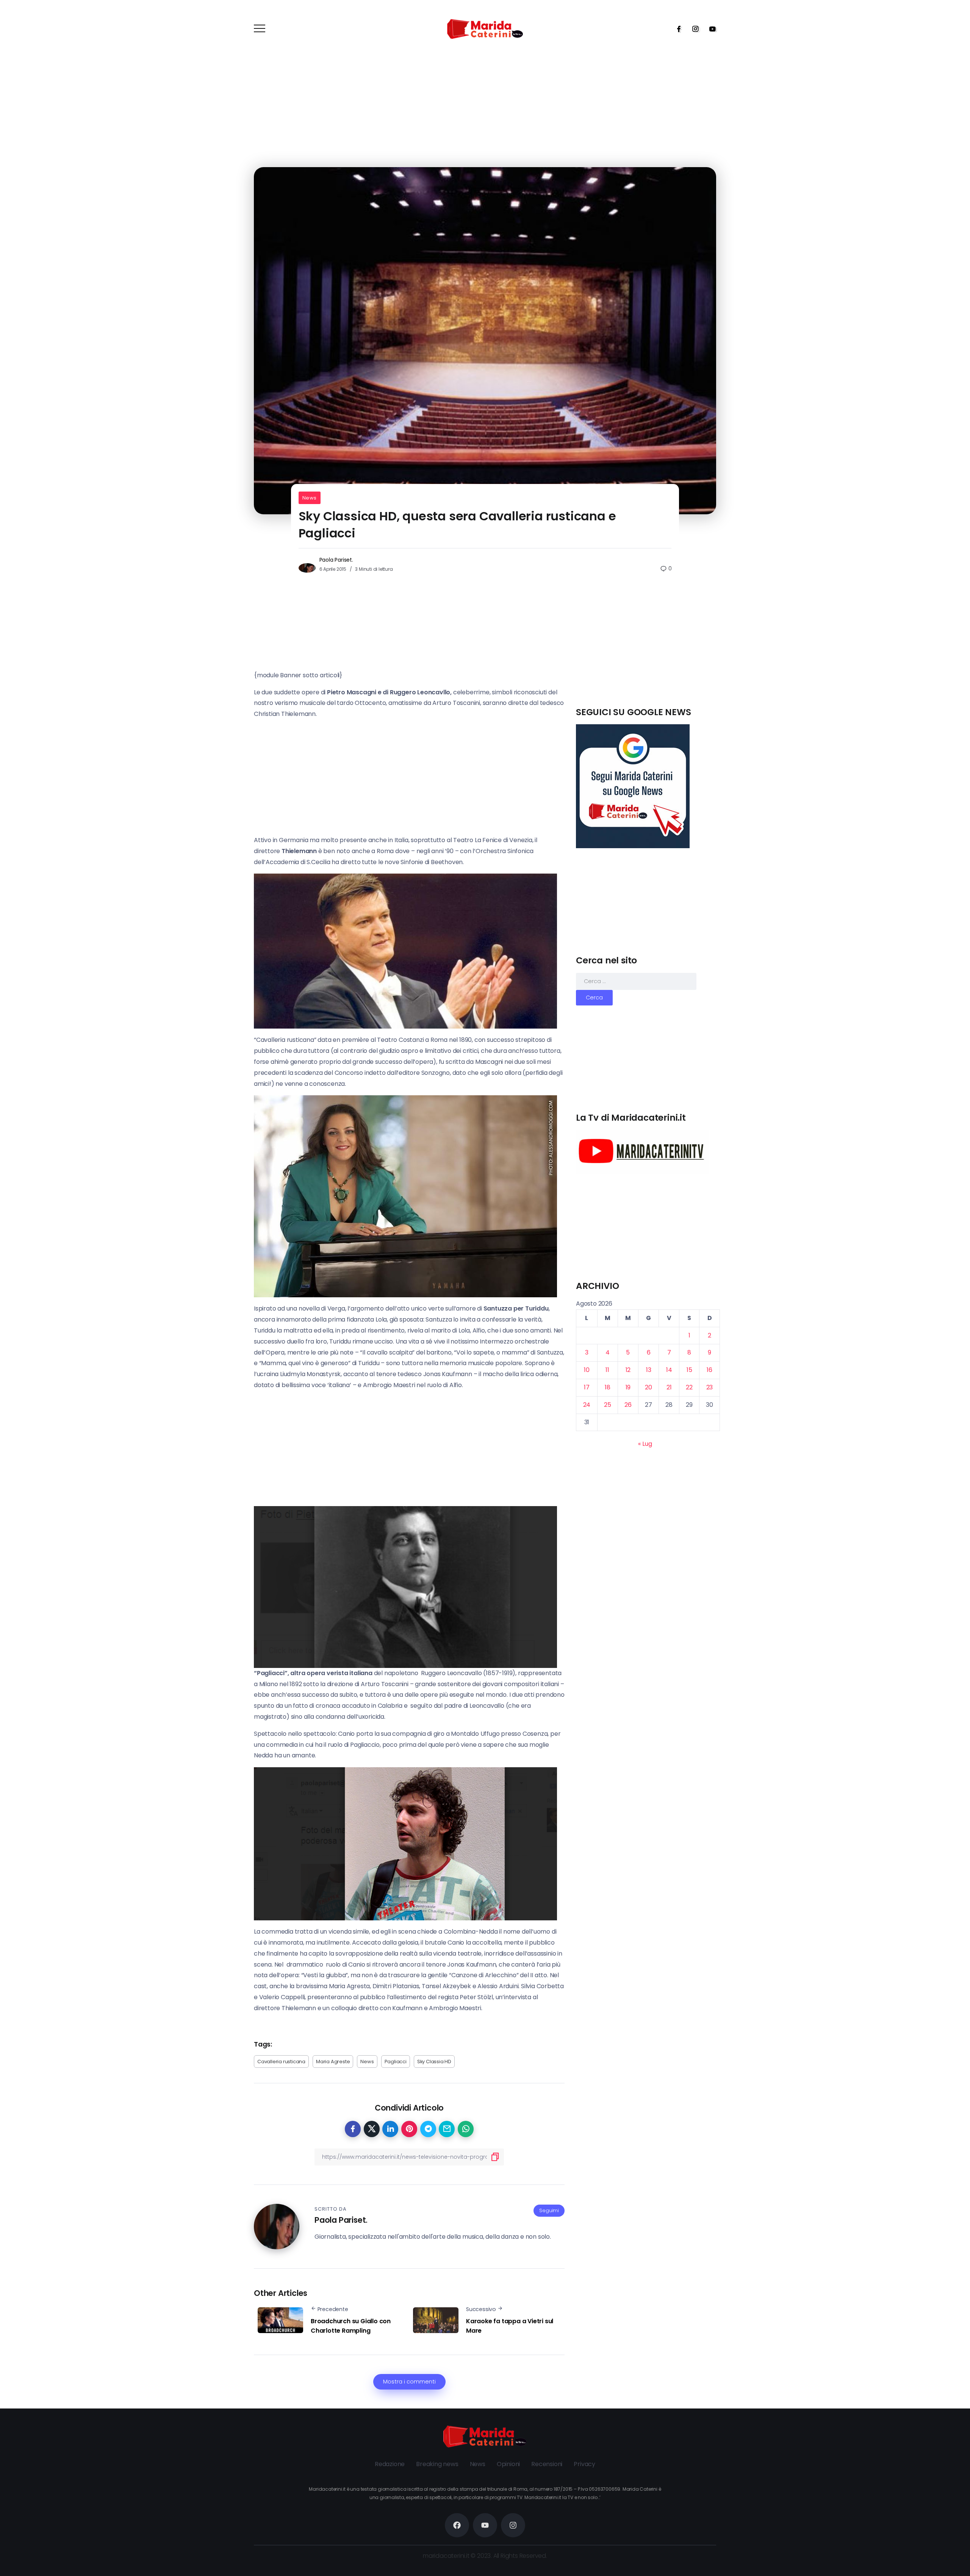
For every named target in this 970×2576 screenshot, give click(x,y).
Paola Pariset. (336, 560)
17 (587, 1387)
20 (648, 1387)
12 (628, 1370)
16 (710, 1370)
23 (710, 1387)
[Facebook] (676, 29)
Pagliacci (396, 2062)
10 (587, 1370)
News (310, 498)
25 (608, 1405)
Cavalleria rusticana (281, 2062)
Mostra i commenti (409, 2382)
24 (587, 1405)
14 (669, 1370)
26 (628, 1405)
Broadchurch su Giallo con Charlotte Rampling (351, 2326)
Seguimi (549, 2210)
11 (607, 1370)
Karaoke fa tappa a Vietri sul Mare (510, 2326)
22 (689, 1387)
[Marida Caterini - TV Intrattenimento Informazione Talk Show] (485, 29)
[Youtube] (710, 29)
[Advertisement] (648, 653)
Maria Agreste (333, 2062)
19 (628, 1387)
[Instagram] (693, 29)
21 (669, 1387)
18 (608, 1387)
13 (649, 1370)
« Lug (645, 1444)
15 (689, 1370)
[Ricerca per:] (636, 981)
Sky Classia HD (434, 2062)
